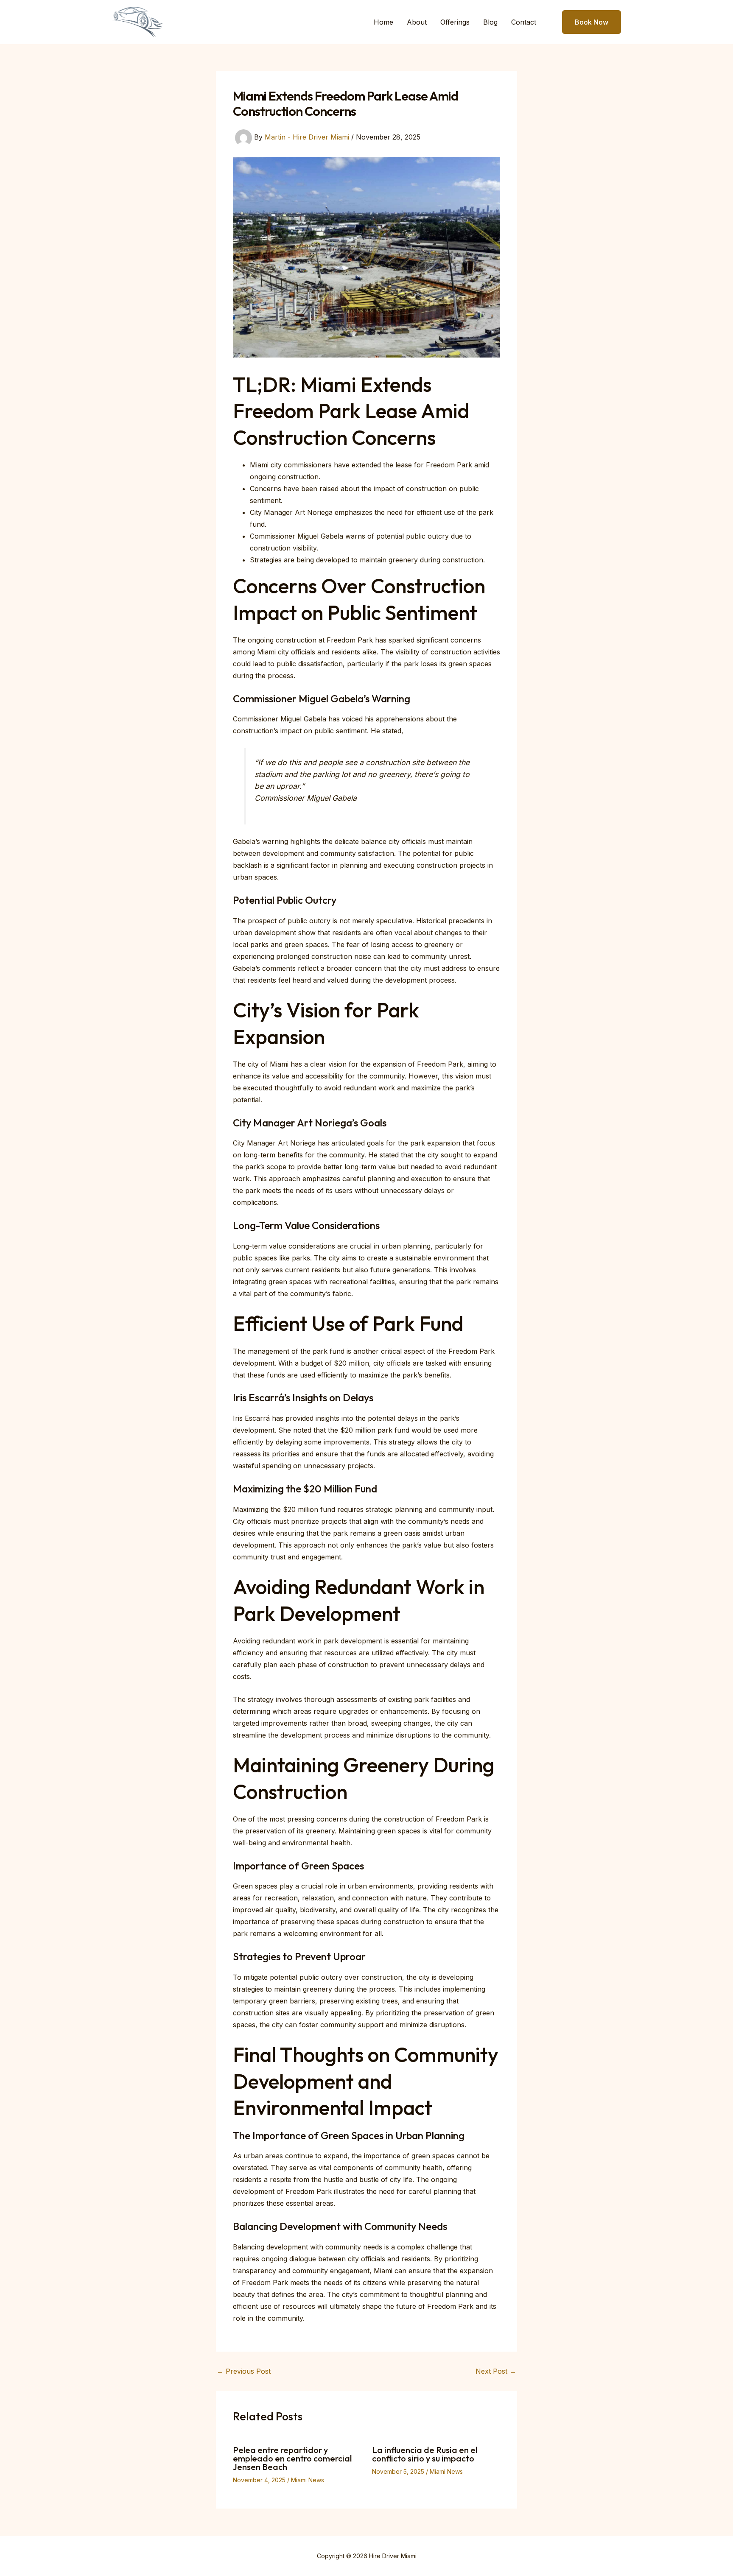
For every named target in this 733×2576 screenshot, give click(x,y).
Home (383, 22)
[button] (586, 22)
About (417, 22)
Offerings (455, 22)
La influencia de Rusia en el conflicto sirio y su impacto (425, 2454)
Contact (524, 22)
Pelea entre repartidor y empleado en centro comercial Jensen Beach (292, 2458)
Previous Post (244, 2371)
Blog (490, 22)
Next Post (496, 2371)
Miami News (308, 2480)
